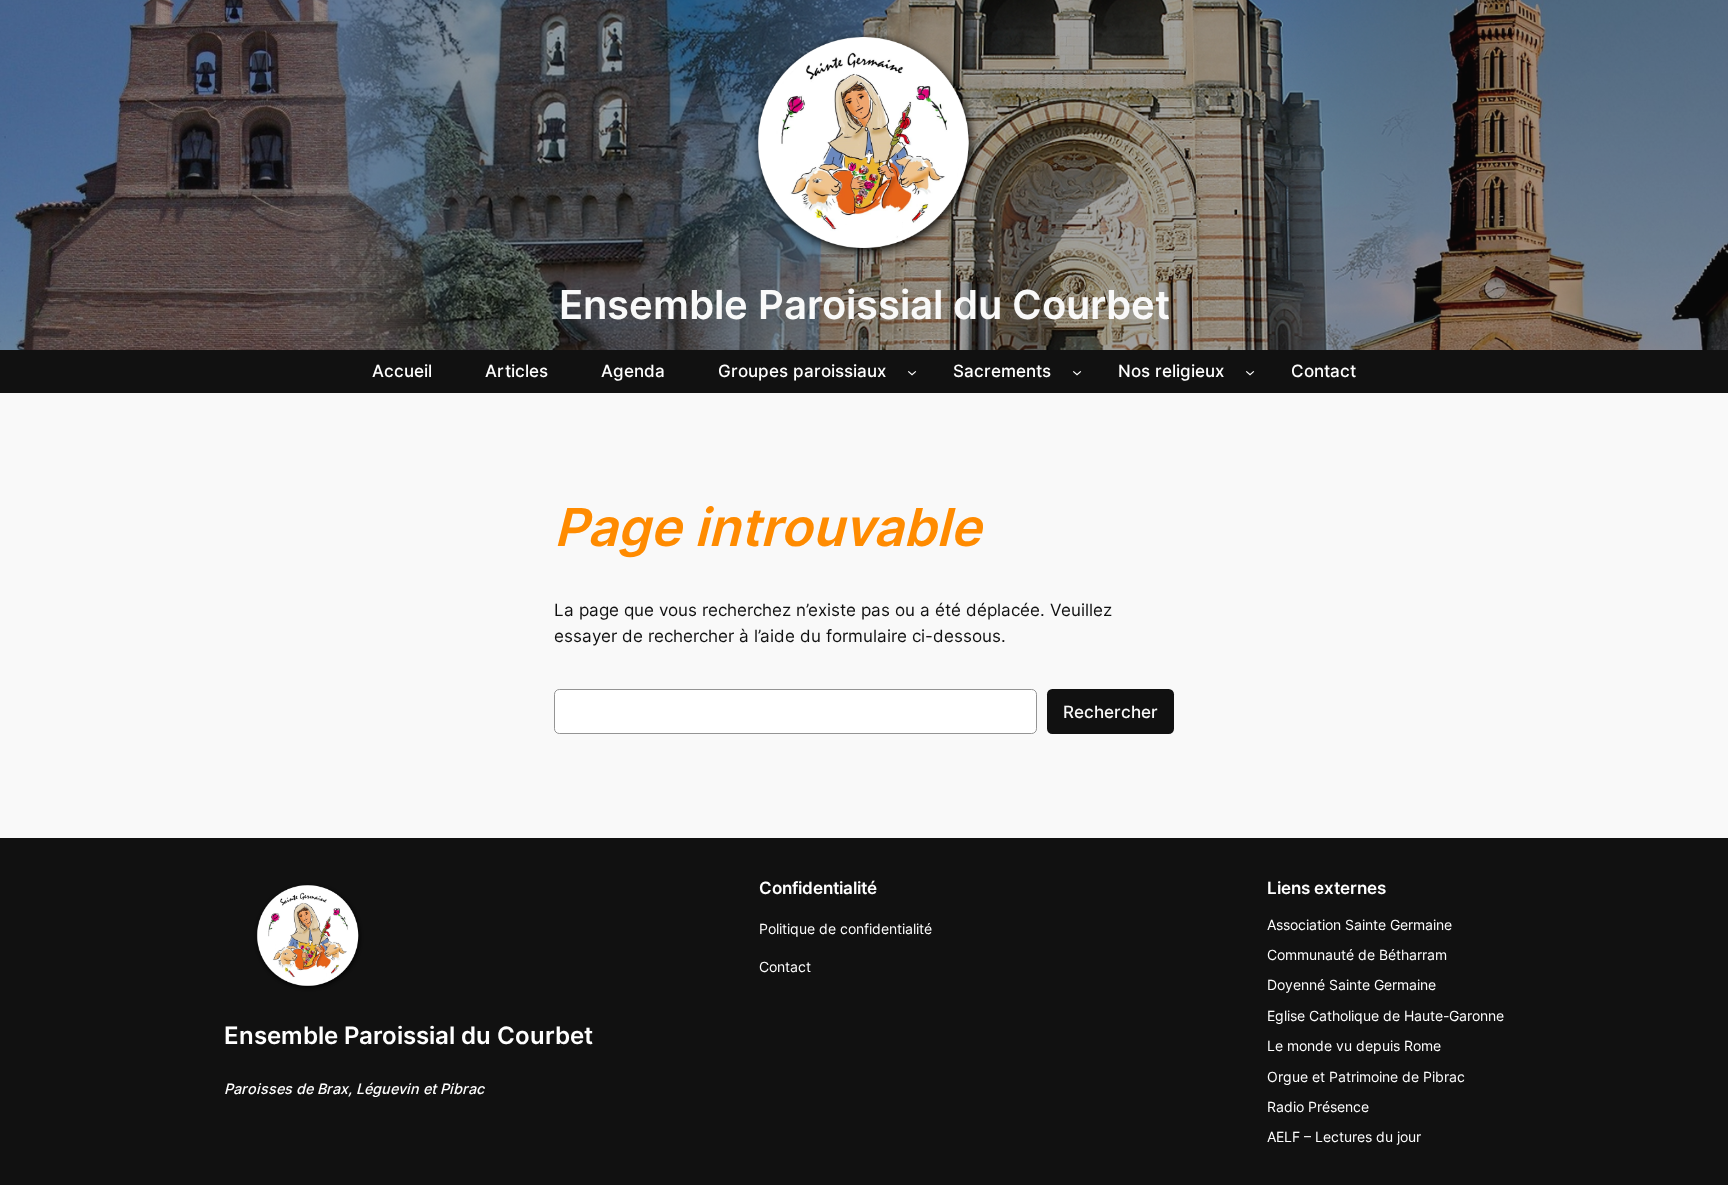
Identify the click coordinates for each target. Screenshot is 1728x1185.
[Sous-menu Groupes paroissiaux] (912, 371)
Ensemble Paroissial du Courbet (864, 304)
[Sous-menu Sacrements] (1077, 371)
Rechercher (1110, 712)
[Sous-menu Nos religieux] (1250, 371)
